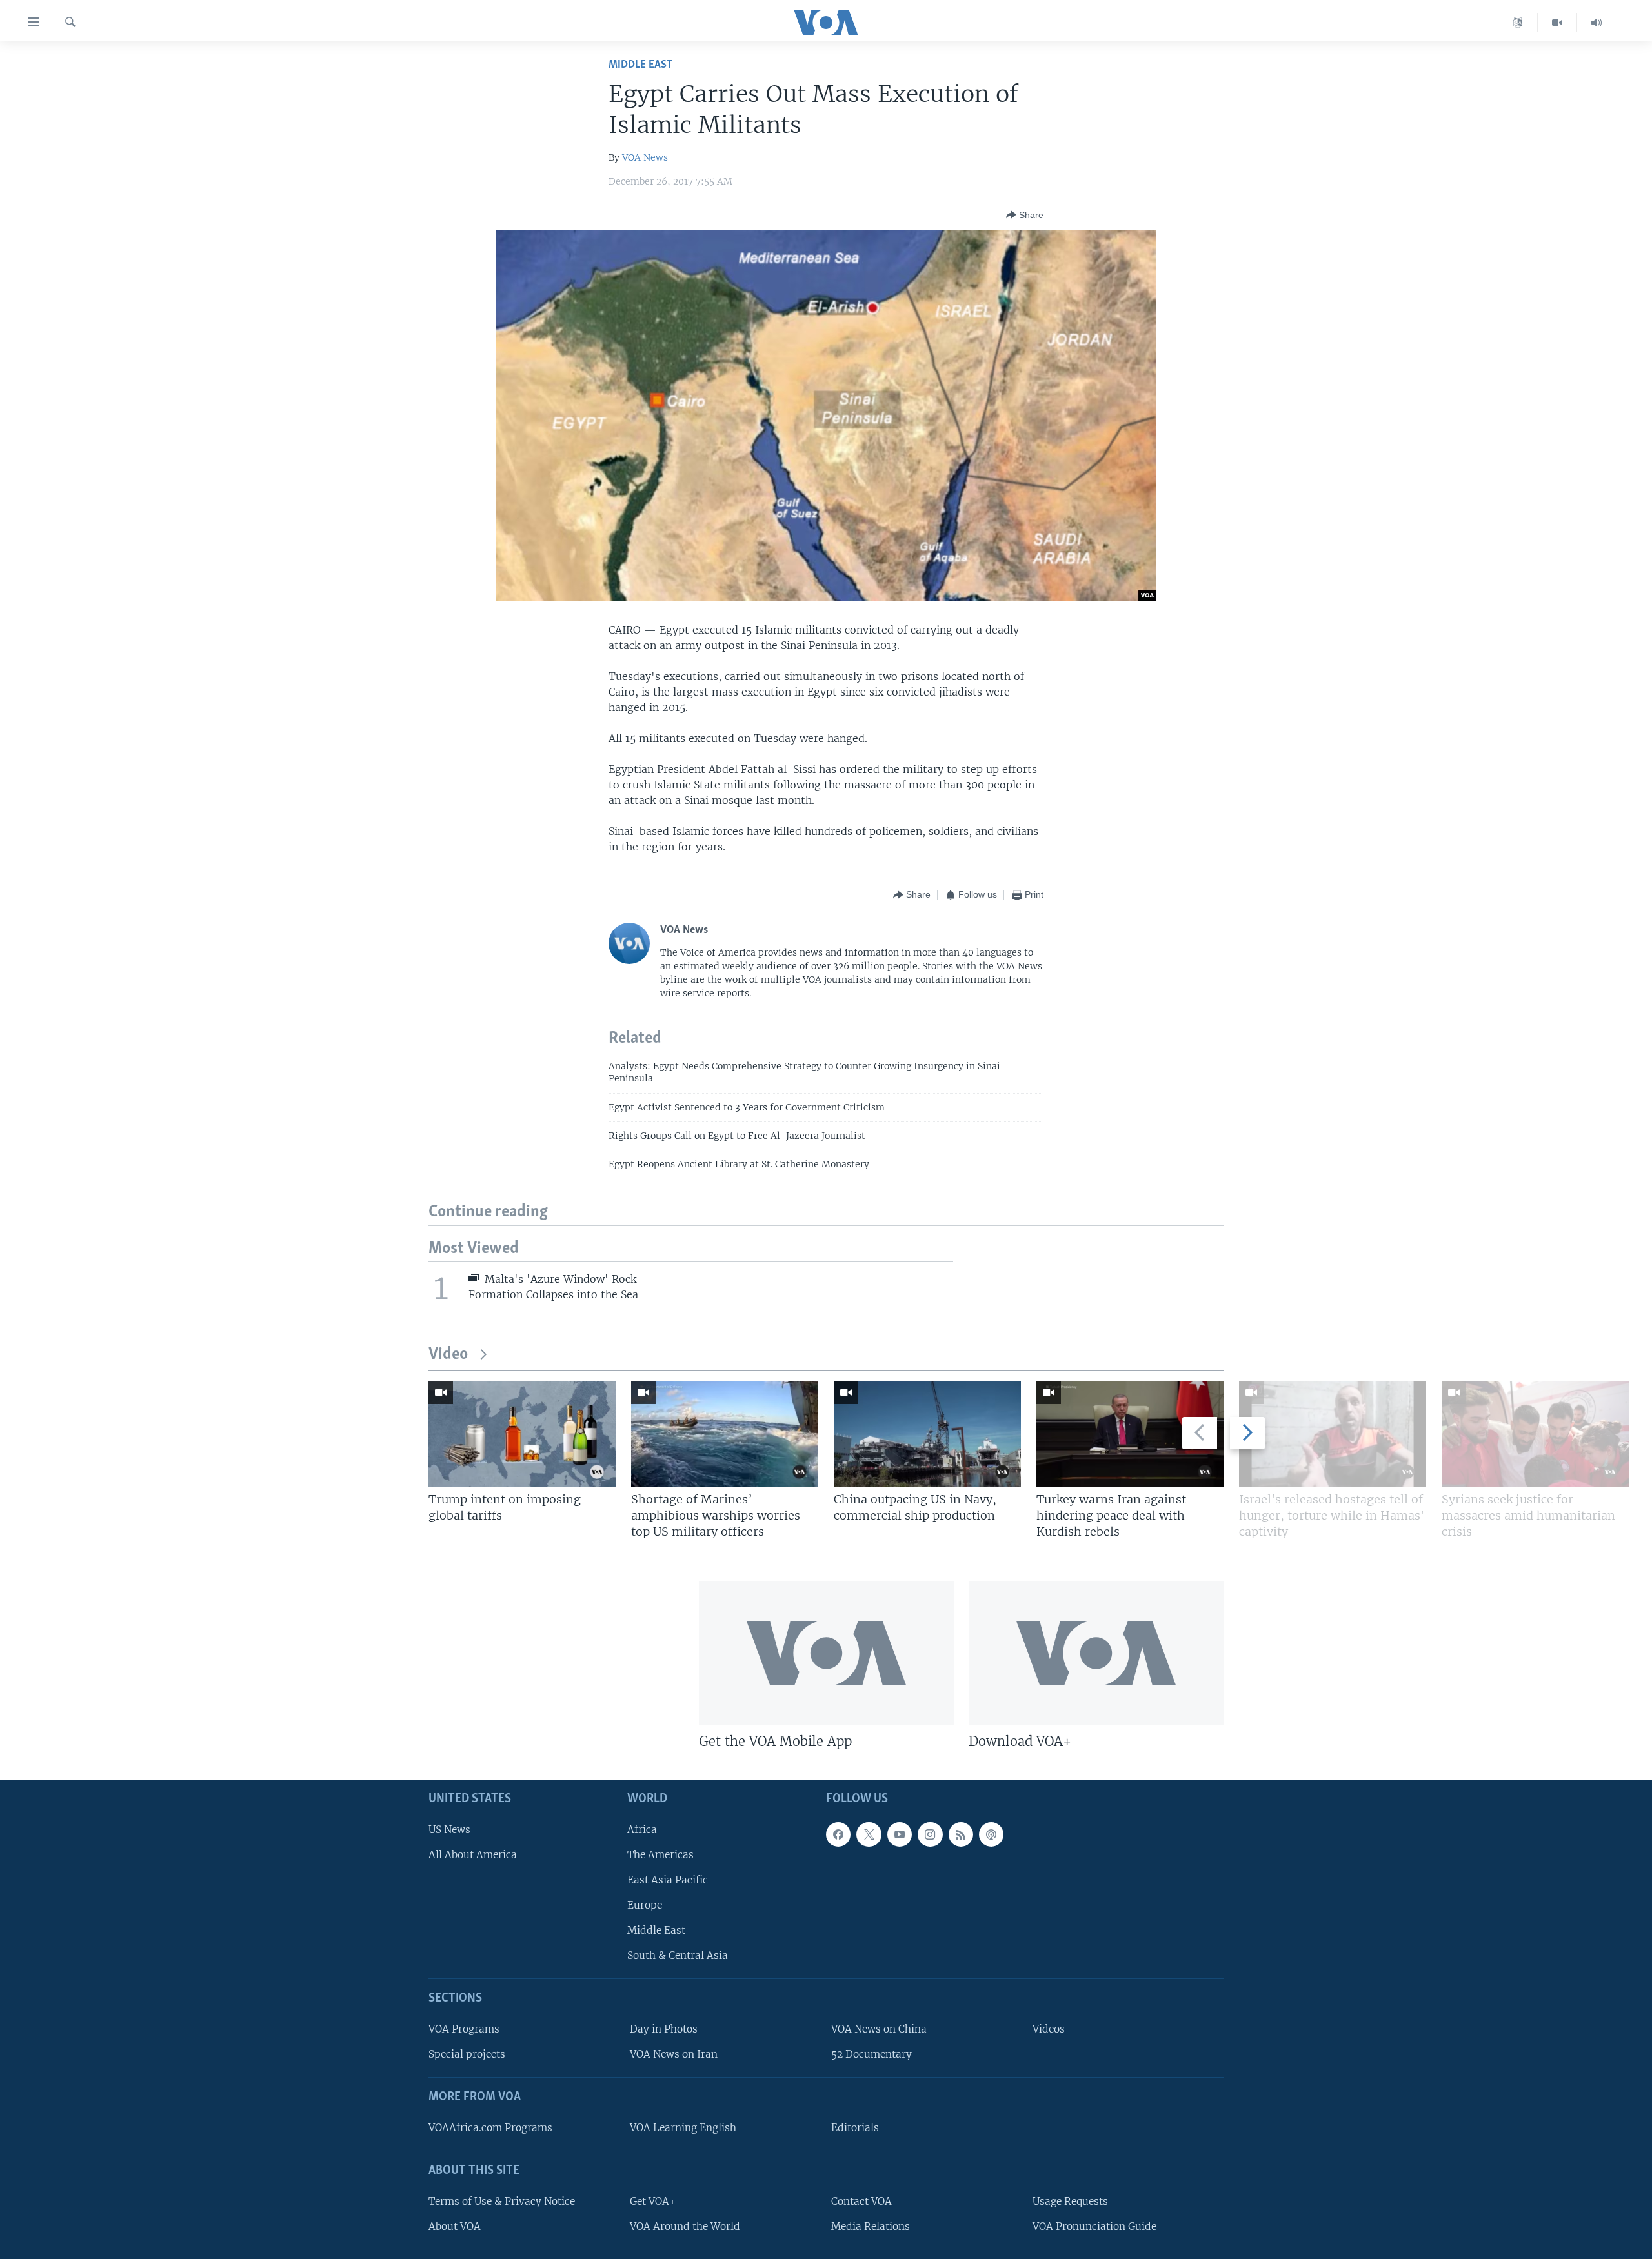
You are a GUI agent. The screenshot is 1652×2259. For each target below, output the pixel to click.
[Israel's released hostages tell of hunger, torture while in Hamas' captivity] (1333, 1434)
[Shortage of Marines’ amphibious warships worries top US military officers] (725, 1434)
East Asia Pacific (668, 1880)
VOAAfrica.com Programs (490, 2128)
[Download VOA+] (1096, 1653)
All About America (473, 1855)
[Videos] (1557, 23)
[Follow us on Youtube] (900, 1834)
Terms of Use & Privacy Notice (502, 2201)
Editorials (855, 2128)
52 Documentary (871, 2054)
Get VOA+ (653, 2201)
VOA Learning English (683, 2128)
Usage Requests (1070, 2201)
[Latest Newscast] (1597, 23)
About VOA (455, 2226)
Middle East (640, 65)
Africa (642, 1829)
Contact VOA (861, 2201)
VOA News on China (879, 2029)
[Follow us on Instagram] (930, 1834)
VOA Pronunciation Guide (1094, 2226)
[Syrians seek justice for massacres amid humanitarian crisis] (1535, 1434)
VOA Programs (464, 2029)
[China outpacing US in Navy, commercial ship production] (927, 1434)
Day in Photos (664, 2029)
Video (448, 1355)
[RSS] (961, 1834)
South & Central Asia (678, 1955)
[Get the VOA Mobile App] (826, 1653)
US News (449, 1829)
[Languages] (1518, 23)
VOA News (645, 157)
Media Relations (871, 2226)
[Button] (1025, 215)
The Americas (660, 1855)
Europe (645, 1905)
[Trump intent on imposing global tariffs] (522, 1434)
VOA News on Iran (674, 2054)
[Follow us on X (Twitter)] (869, 1834)
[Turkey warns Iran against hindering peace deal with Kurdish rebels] (1130, 1434)
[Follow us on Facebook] (838, 1834)
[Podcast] (991, 1834)
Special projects (467, 2054)
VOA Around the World (685, 2226)
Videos (1049, 2029)
